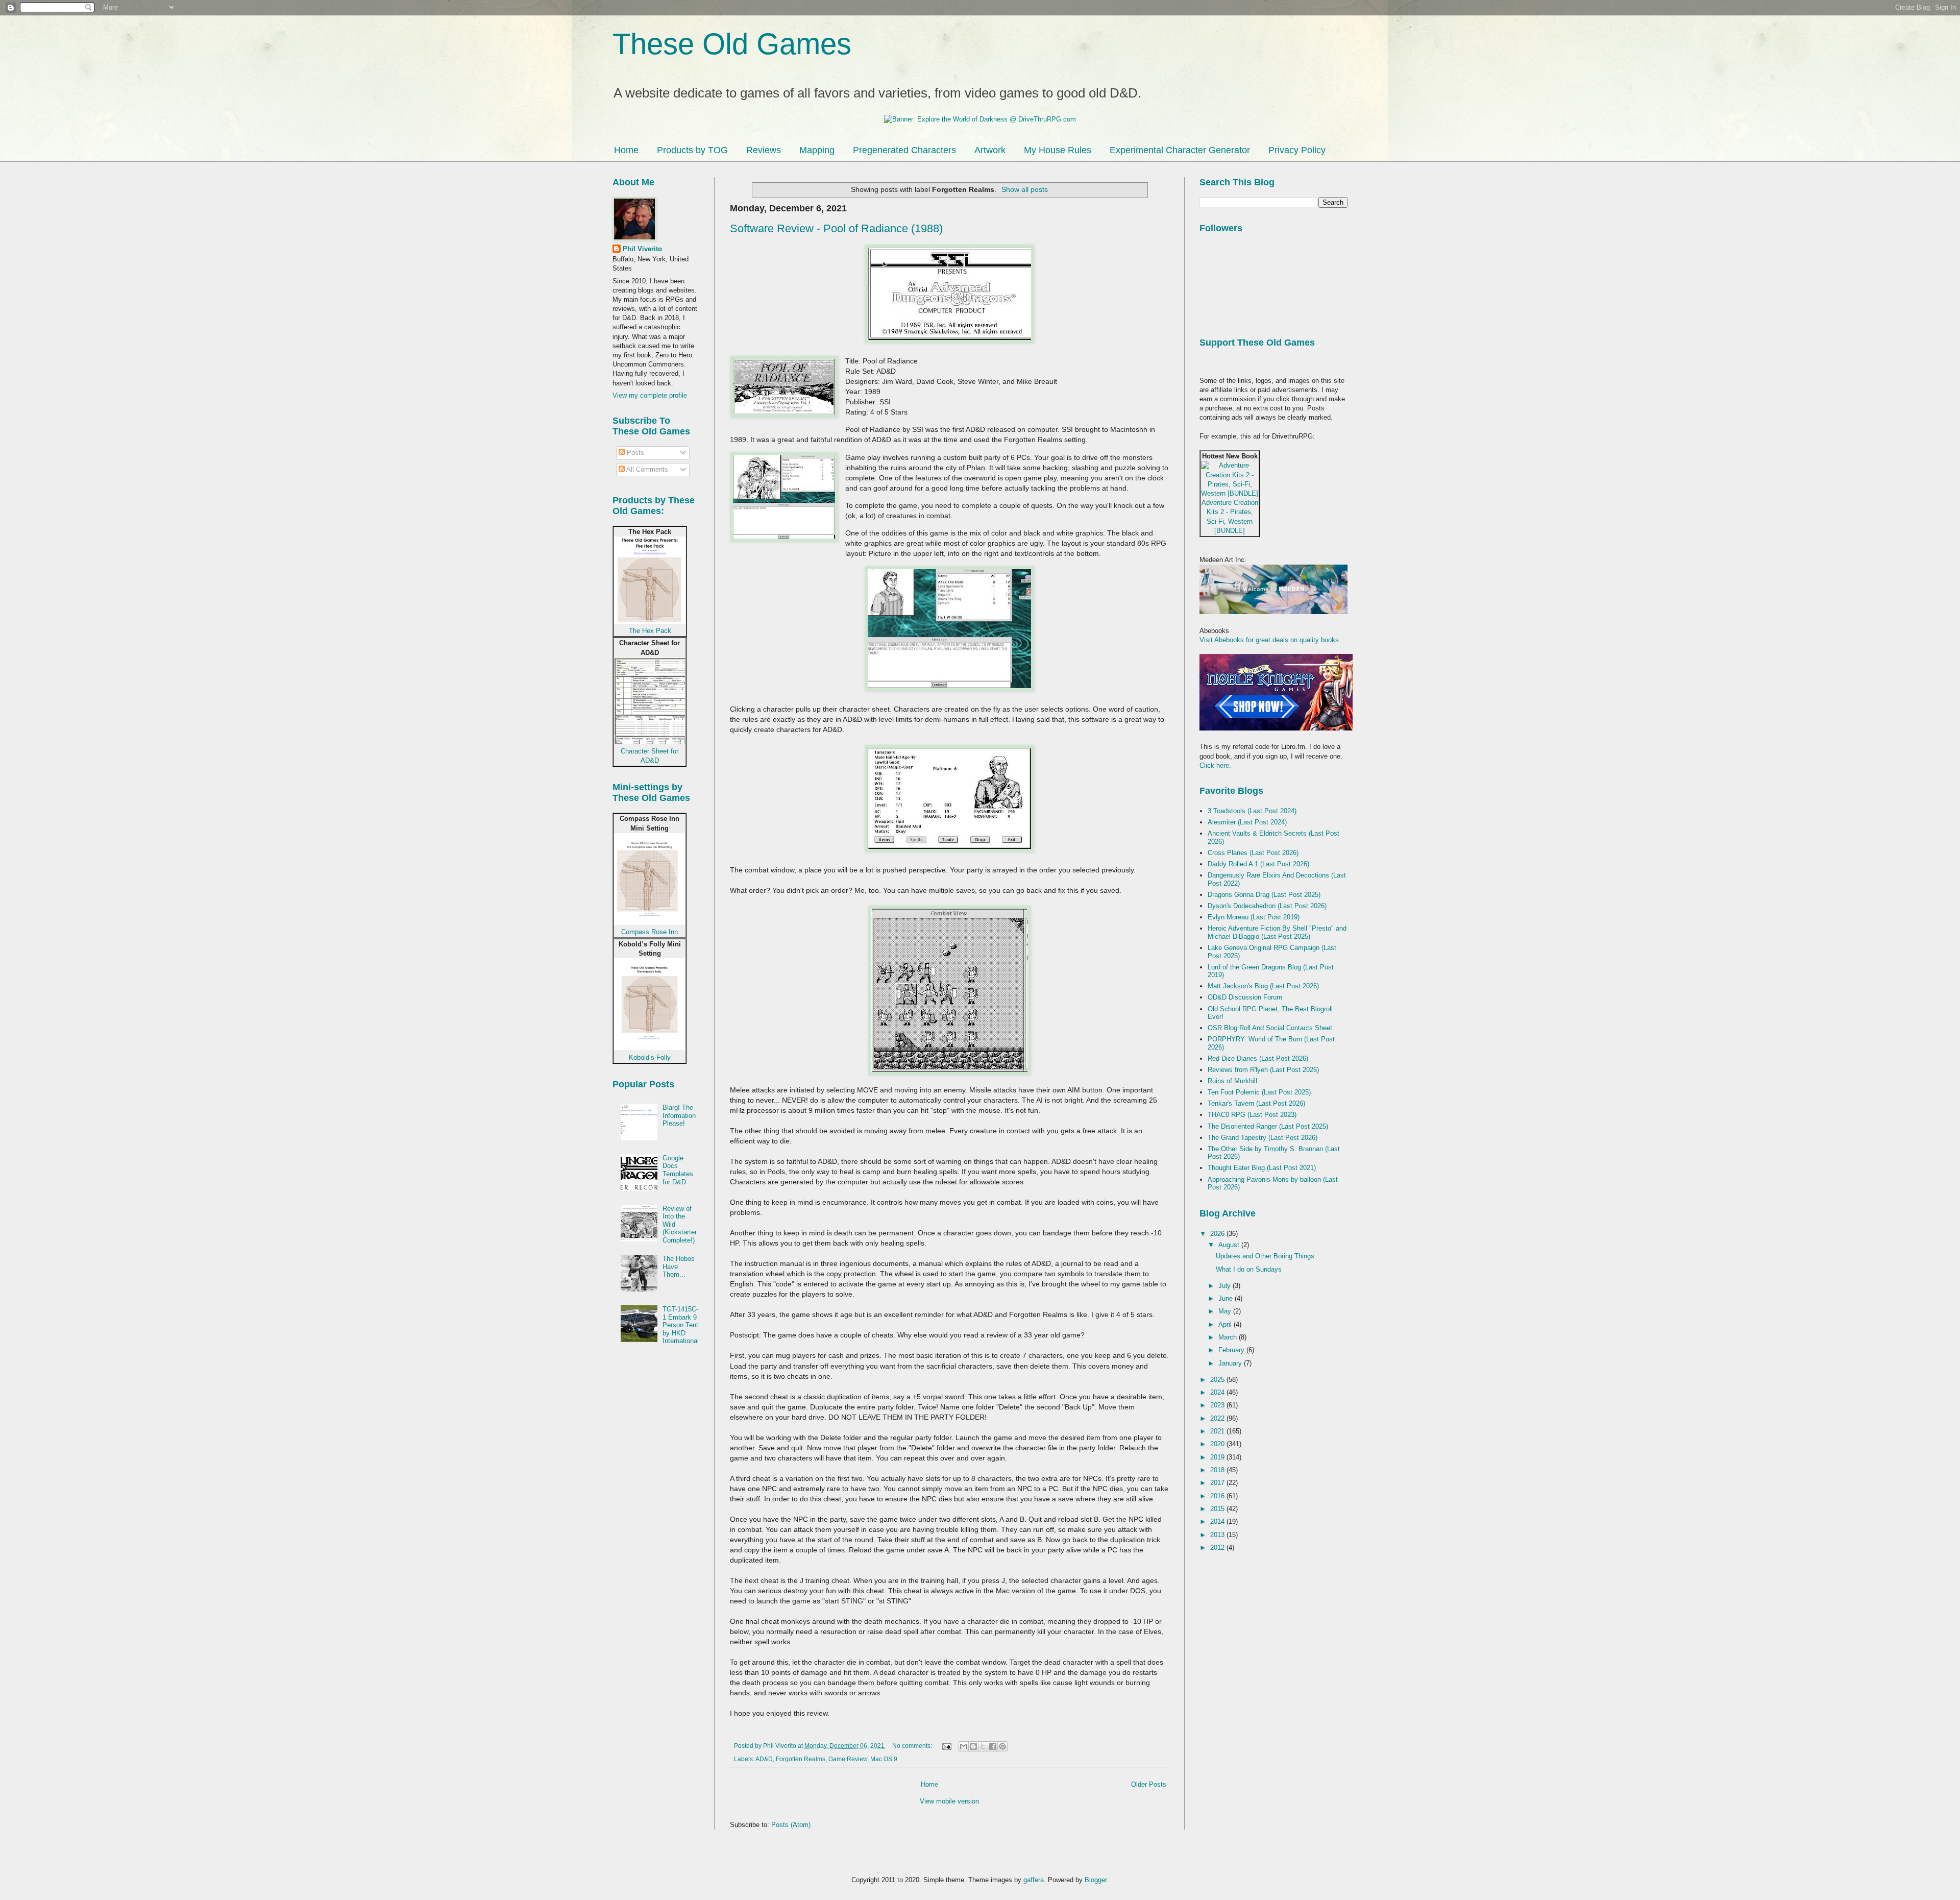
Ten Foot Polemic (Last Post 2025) (1259, 1092)
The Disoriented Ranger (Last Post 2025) (1268, 1126)
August (1230, 1245)
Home (626, 150)
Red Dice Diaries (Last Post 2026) (1258, 1058)
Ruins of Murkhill (1232, 1081)
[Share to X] (983, 1746)
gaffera (1034, 1880)
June (1227, 1298)
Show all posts (1025, 189)
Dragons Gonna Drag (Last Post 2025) (1264, 895)
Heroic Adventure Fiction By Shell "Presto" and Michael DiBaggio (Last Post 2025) (1277, 932)
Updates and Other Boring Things (1265, 1256)
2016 (1218, 1496)
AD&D (764, 1759)
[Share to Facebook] (993, 1746)
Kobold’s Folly (650, 1057)
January (1231, 1363)
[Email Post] (946, 1746)
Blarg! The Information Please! (679, 1115)
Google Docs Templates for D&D (678, 1170)
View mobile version (949, 1801)
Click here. (1215, 765)
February (1232, 1350)
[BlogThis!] (973, 1746)
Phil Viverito (642, 249)
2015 (1218, 1509)
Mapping (817, 150)
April (1226, 1324)
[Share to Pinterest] (1002, 1746)
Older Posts (1149, 1784)
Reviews (764, 150)
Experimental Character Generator (1180, 150)
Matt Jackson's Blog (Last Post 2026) (1263, 986)
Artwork (990, 150)
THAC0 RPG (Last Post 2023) (1252, 1115)
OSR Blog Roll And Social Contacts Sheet (1270, 1028)
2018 (1218, 1470)
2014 (1218, 1521)
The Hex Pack (650, 631)
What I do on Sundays (1249, 1269)
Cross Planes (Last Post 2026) (1253, 853)
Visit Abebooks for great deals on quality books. (1270, 640)
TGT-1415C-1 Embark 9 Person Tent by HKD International (681, 1325)
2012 (1218, 1548)
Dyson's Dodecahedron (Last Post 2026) (1267, 906)
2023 (1218, 1405)
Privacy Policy (1297, 150)
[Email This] (964, 1746)
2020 (1218, 1444)
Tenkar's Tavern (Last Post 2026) (1256, 1103)
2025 (1218, 1380)
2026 (1218, 1234)
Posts (634, 453)
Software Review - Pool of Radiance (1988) (836, 228)
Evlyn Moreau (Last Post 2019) (1254, 917)
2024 (1218, 1392)
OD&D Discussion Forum (1245, 997)
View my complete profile (650, 395)
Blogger (1096, 1880)
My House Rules (1058, 150)
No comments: (913, 1746)
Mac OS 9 (884, 1759)
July (1226, 1286)
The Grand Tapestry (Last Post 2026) (1263, 1138)
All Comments (646, 469)
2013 (1218, 1535)
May (1226, 1311)
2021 (1218, 1431)
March (1229, 1337)
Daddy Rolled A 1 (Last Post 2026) (1258, 864)
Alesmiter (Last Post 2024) (1247, 822)
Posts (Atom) (791, 1825)
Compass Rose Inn (650, 932)
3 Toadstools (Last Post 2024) (1252, 811)
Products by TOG (692, 150)
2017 (1218, 1483)
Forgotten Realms (801, 1759)
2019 (1218, 1457)
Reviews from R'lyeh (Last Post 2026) (1263, 1070)
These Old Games (732, 44)
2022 (1218, 1418)
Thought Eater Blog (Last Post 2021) (1262, 1168)
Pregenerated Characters (904, 150)
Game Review (848, 1759)
